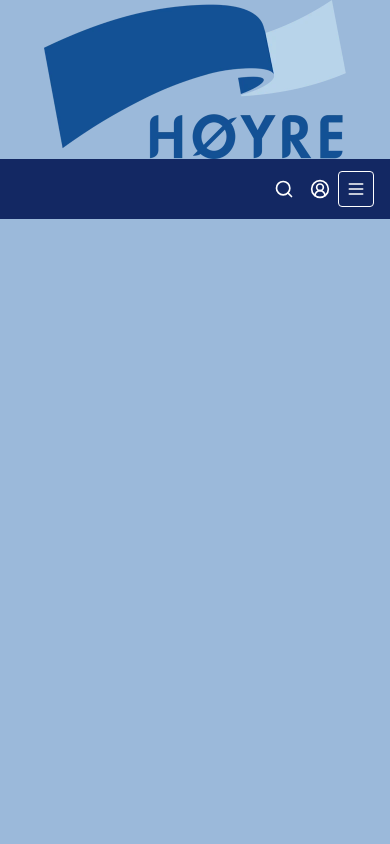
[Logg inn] (320, 189)
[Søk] (284, 189)
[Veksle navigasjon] (356, 189)
